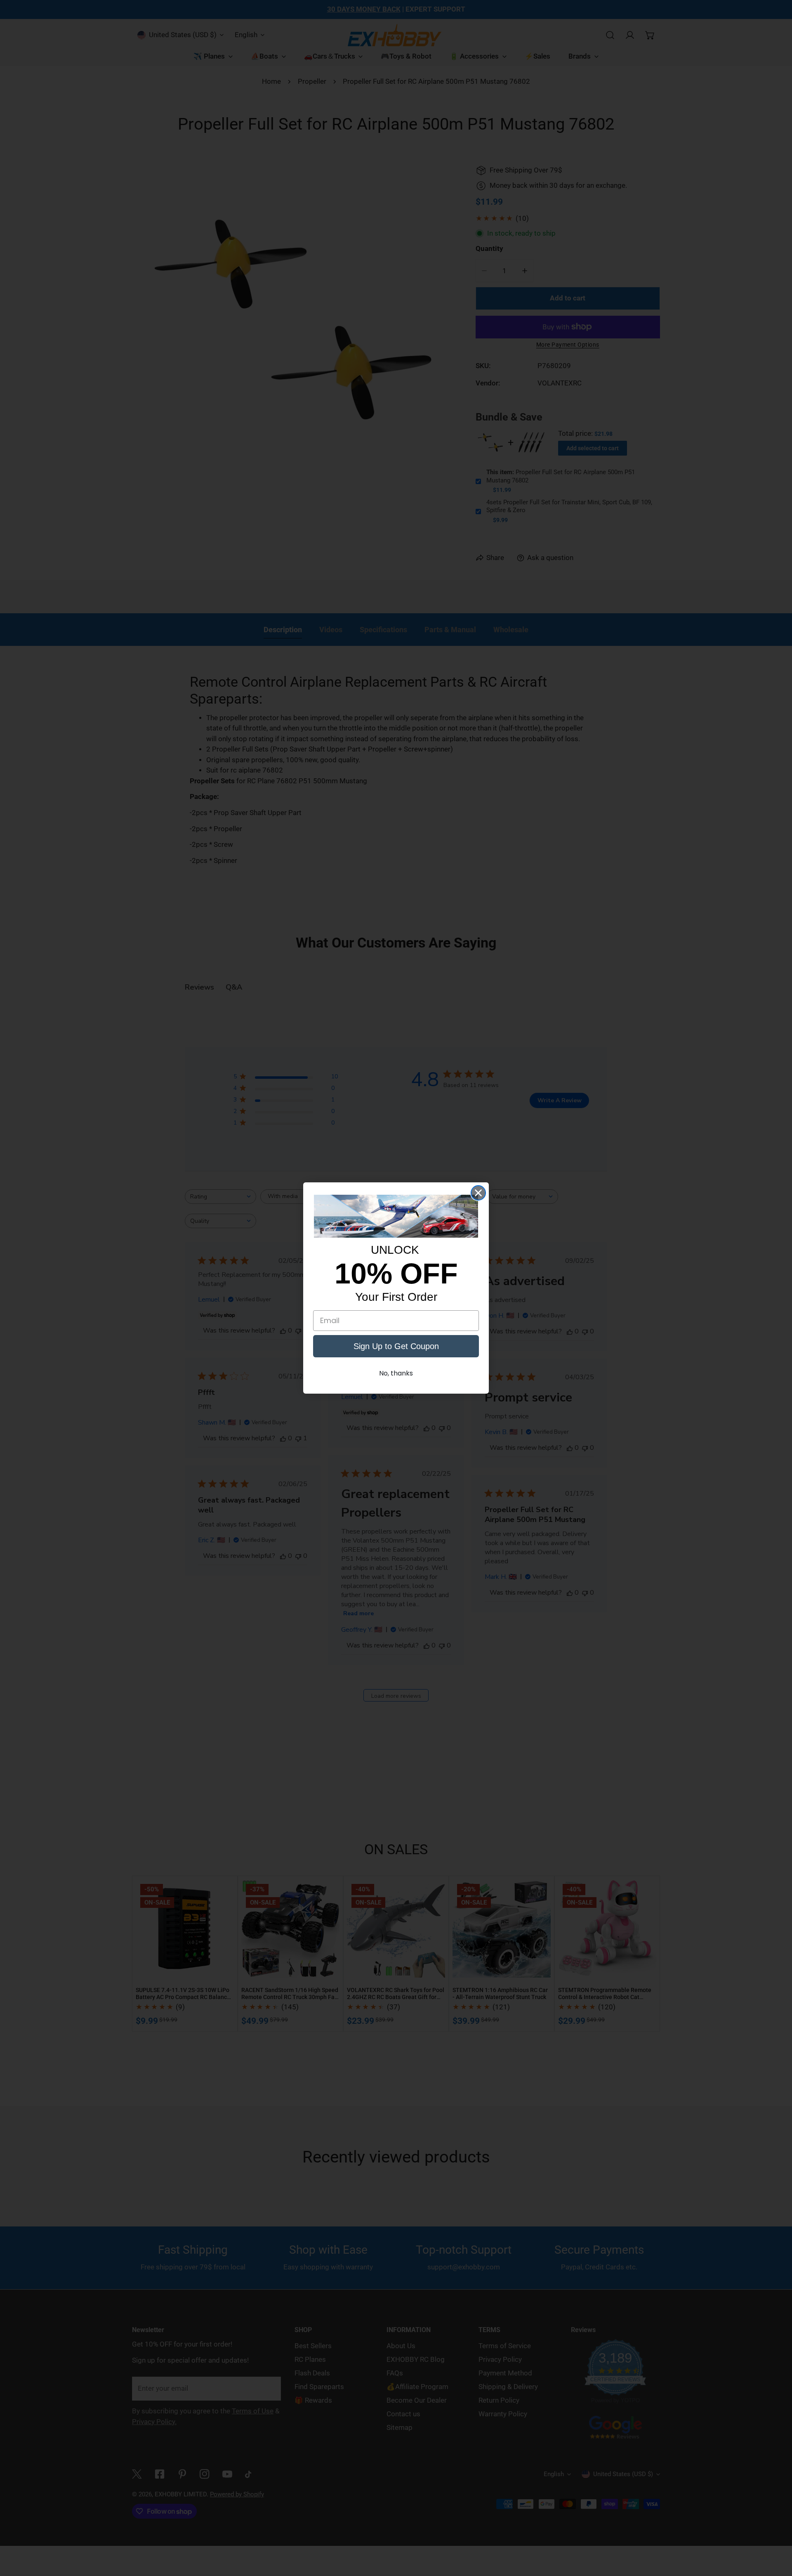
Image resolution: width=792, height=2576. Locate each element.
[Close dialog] (478, 1193)
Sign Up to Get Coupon (396, 1346)
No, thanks (396, 1373)
